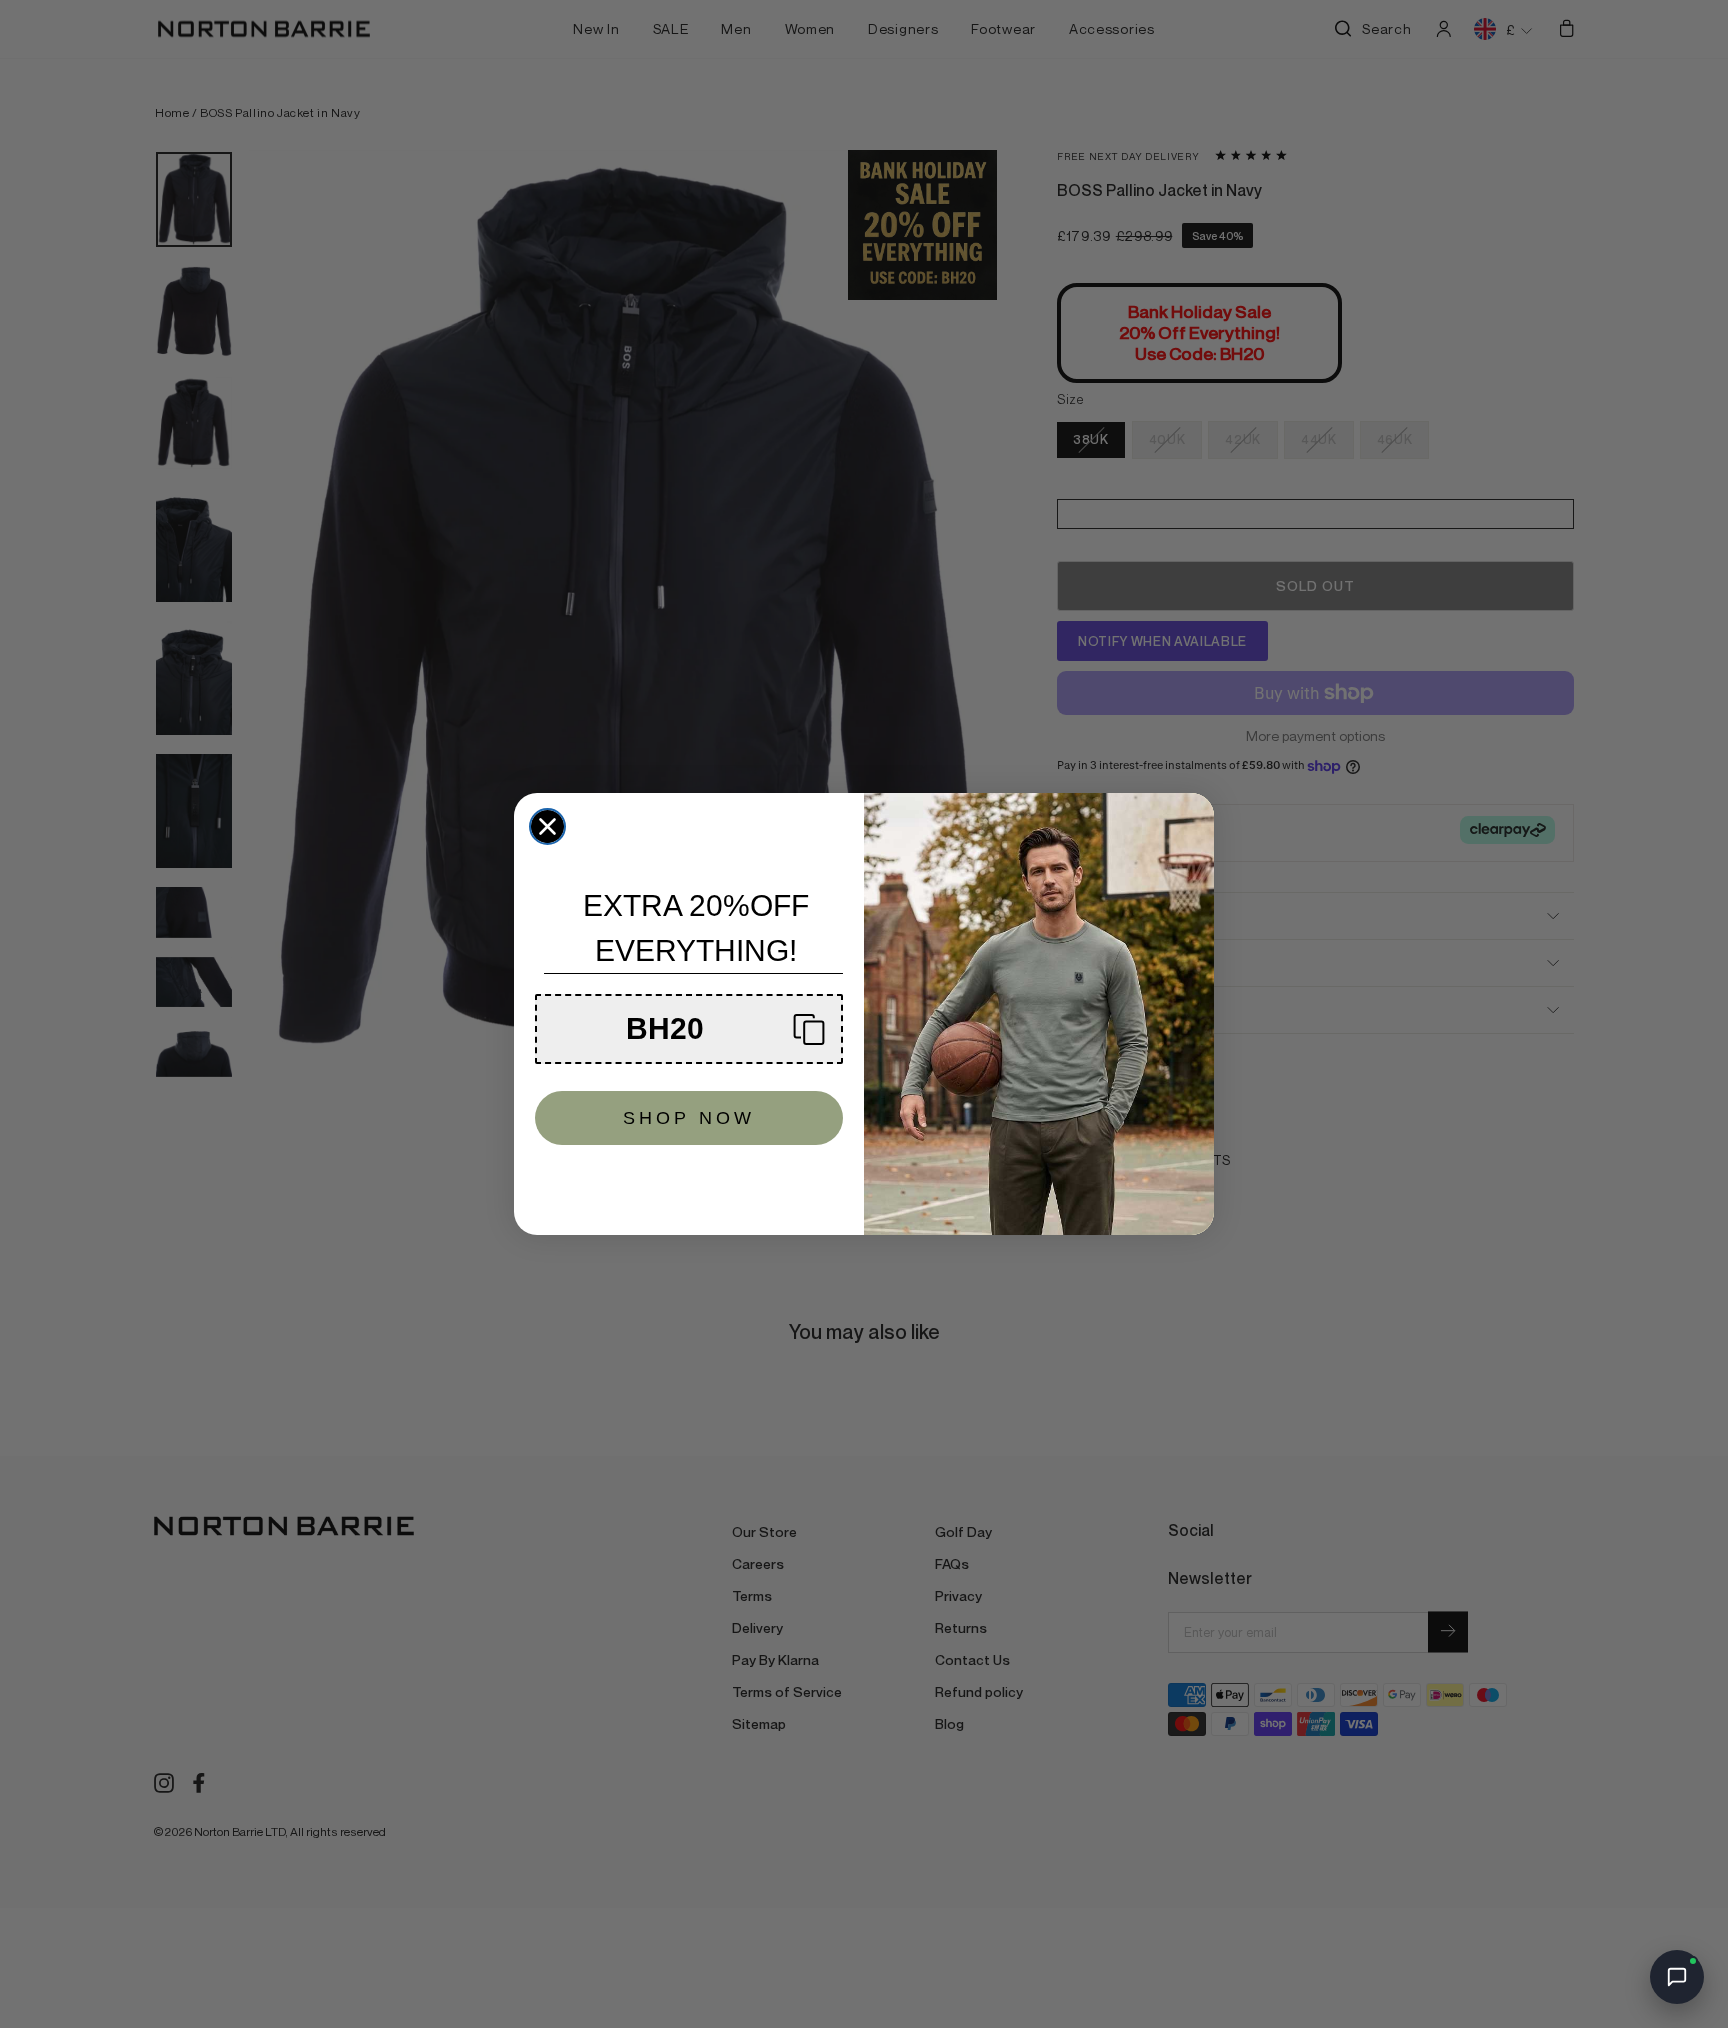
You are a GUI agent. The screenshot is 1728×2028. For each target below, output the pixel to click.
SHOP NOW (689, 1118)
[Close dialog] (547, 826)
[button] (689, 1029)
